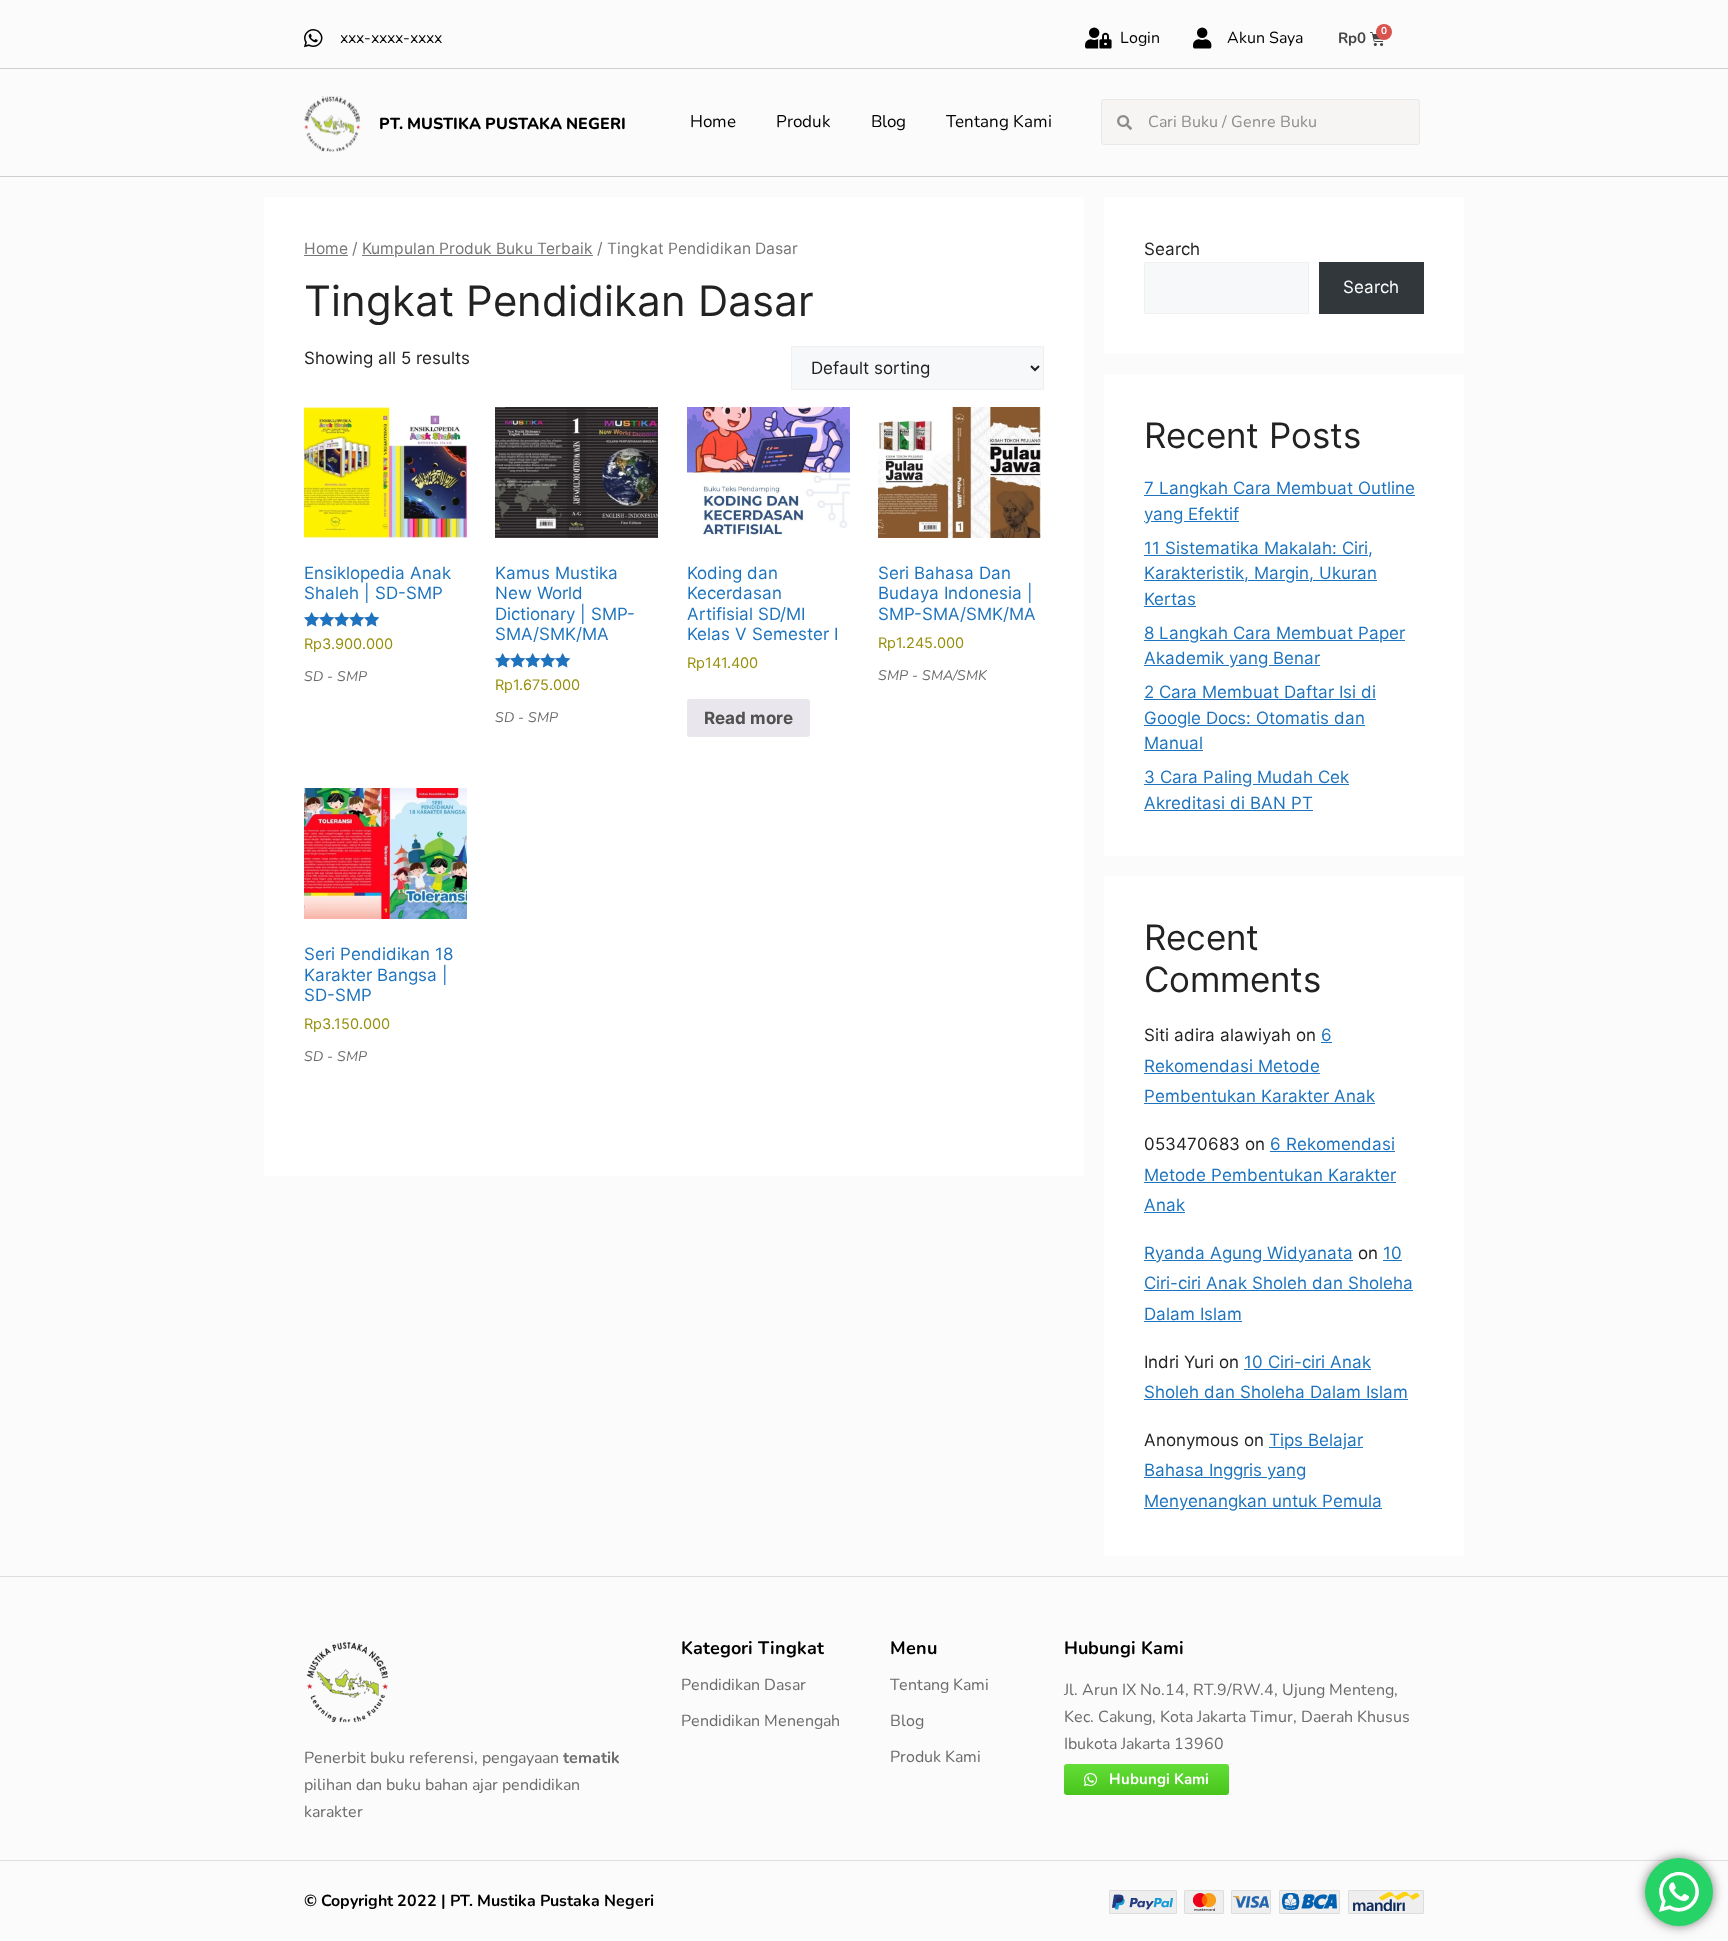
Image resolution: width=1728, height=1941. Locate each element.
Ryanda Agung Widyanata (1248, 1253)
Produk (803, 121)
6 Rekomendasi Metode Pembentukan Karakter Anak (1259, 1065)
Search (1172, 249)
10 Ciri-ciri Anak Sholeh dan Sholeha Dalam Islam (1278, 1283)
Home (713, 121)
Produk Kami (935, 1757)
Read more (748, 718)
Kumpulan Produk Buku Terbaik (477, 248)
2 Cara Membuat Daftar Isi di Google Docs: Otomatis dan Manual (1260, 717)
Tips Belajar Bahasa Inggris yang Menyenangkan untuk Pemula (1263, 1470)
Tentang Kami (999, 121)
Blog (888, 121)
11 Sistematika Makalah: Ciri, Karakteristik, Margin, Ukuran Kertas (1260, 573)
